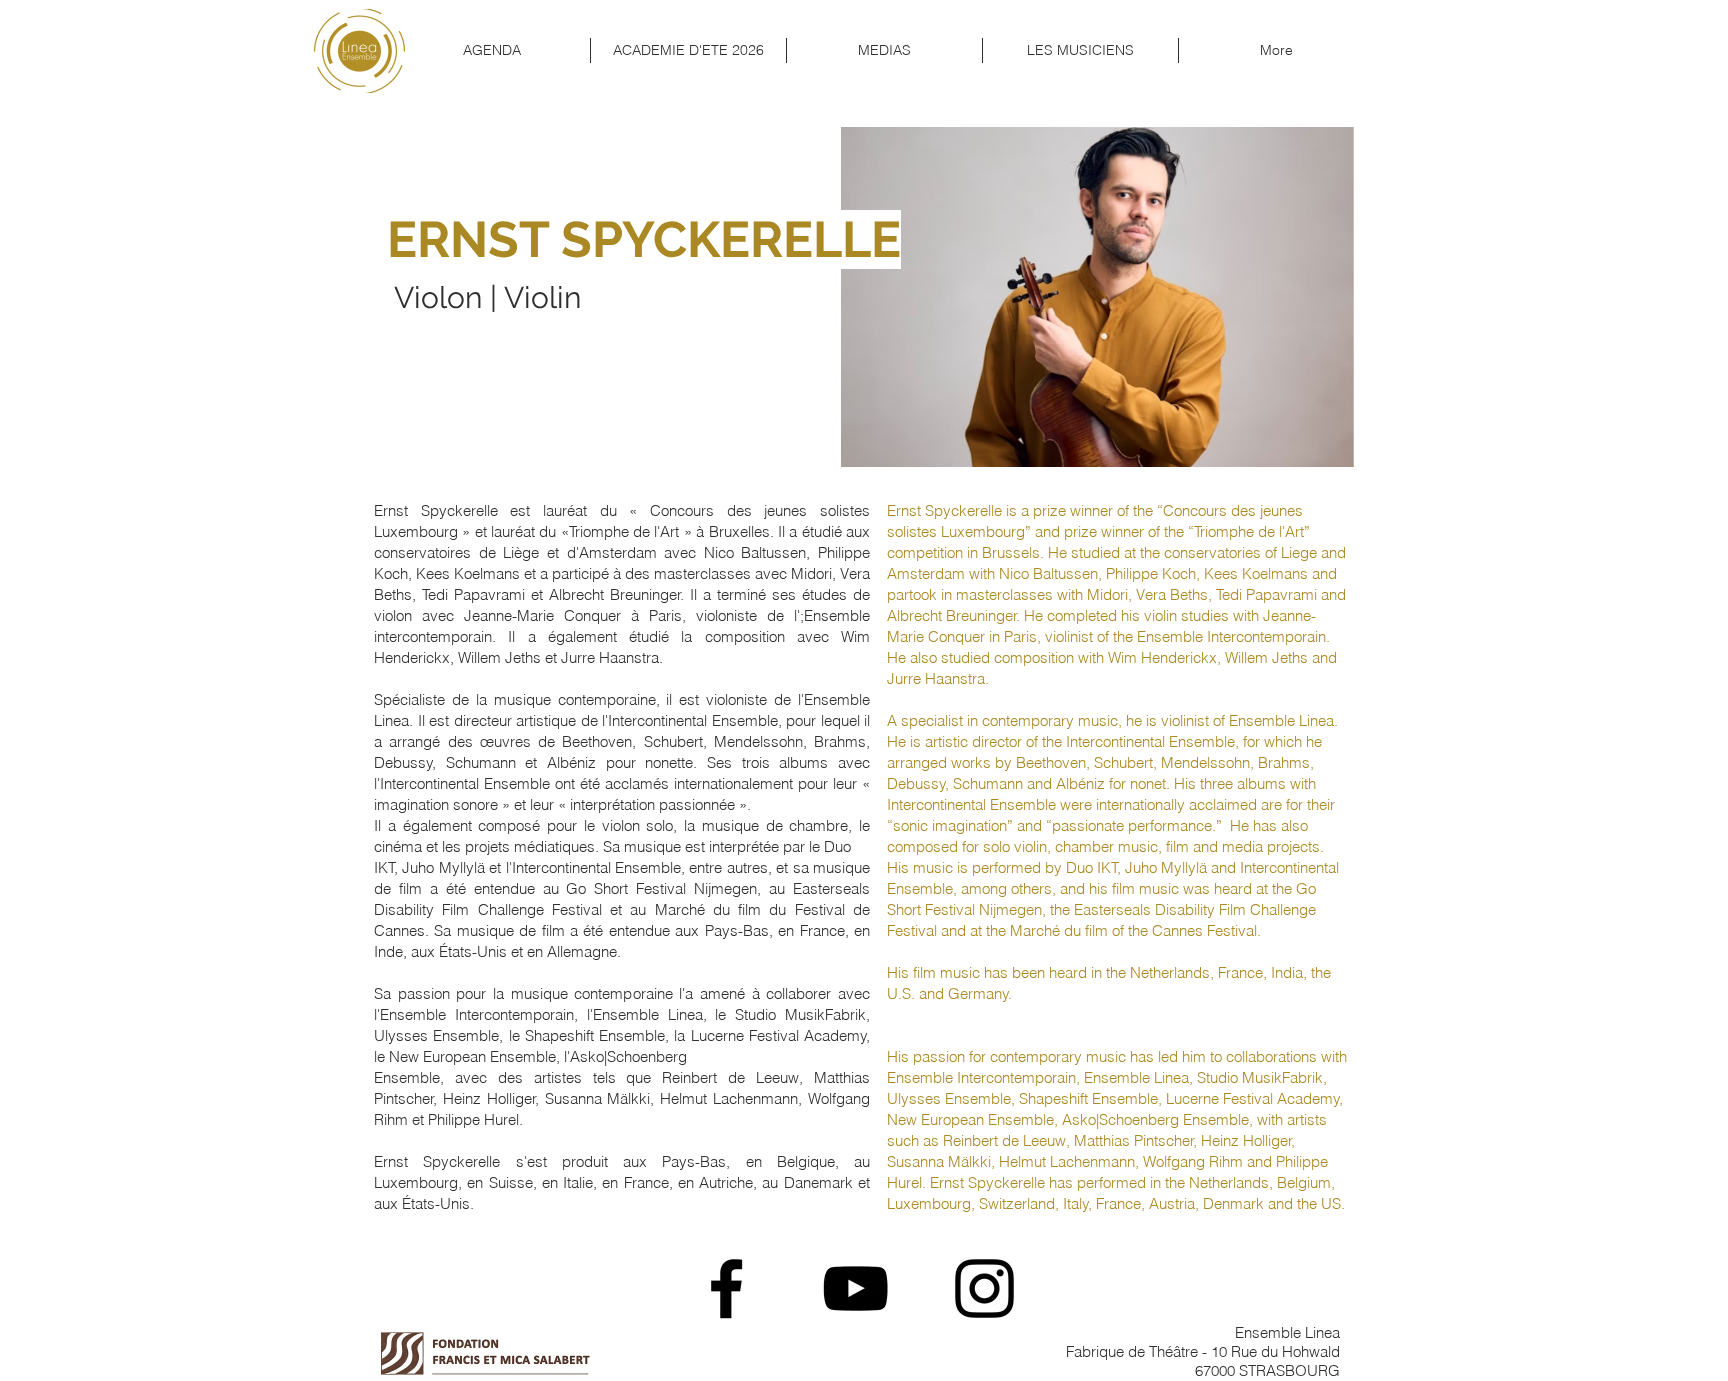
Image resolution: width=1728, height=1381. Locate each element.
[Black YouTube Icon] (855, 1288)
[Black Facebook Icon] (726, 1288)
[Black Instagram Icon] (984, 1288)
